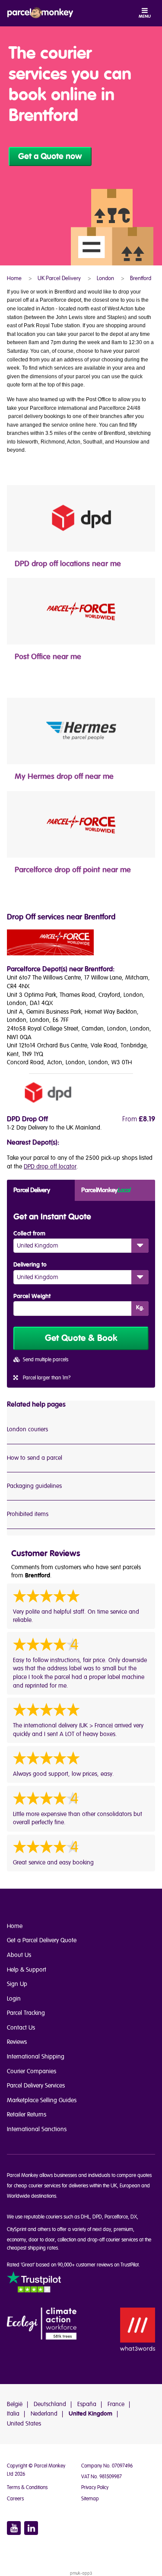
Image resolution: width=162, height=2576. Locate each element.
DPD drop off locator (50, 1167)
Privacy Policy (95, 2488)
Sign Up (17, 1984)
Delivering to (30, 1265)
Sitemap (90, 2499)
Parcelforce (116, 2217)
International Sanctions (37, 2129)
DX (134, 2217)
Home (15, 1926)
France (116, 2404)
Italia (13, 2414)
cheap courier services (37, 2186)
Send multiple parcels (46, 1360)
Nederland (44, 2414)
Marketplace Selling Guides (42, 2100)
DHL (85, 2217)
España (87, 2404)
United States (24, 2424)
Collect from (29, 1234)
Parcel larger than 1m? (47, 1378)
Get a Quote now (50, 156)
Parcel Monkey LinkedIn (31, 2528)
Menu (145, 16)
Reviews (17, 2042)
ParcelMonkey (105, 1190)
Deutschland (50, 2404)
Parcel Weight (32, 1296)
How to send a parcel (35, 1458)
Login (14, 1999)
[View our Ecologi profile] (42, 2324)
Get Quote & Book (81, 1338)
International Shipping (36, 2057)
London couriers (27, 1429)
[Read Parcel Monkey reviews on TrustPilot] (34, 2283)
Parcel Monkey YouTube (14, 2528)
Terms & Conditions (27, 2488)
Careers (15, 2499)
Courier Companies (32, 2071)
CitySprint (17, 2230)
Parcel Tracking (26, 2013)
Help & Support (27, 1970)
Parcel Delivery (32, 1190)
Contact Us (21, 2028)
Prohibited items (28, 1514)
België (15, 2404)
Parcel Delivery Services (36, 2086)
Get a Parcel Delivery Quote (42, 1940)
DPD (97, 2217)
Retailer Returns (27, 2115)
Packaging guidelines (34, 1486)
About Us (19, 1955)
